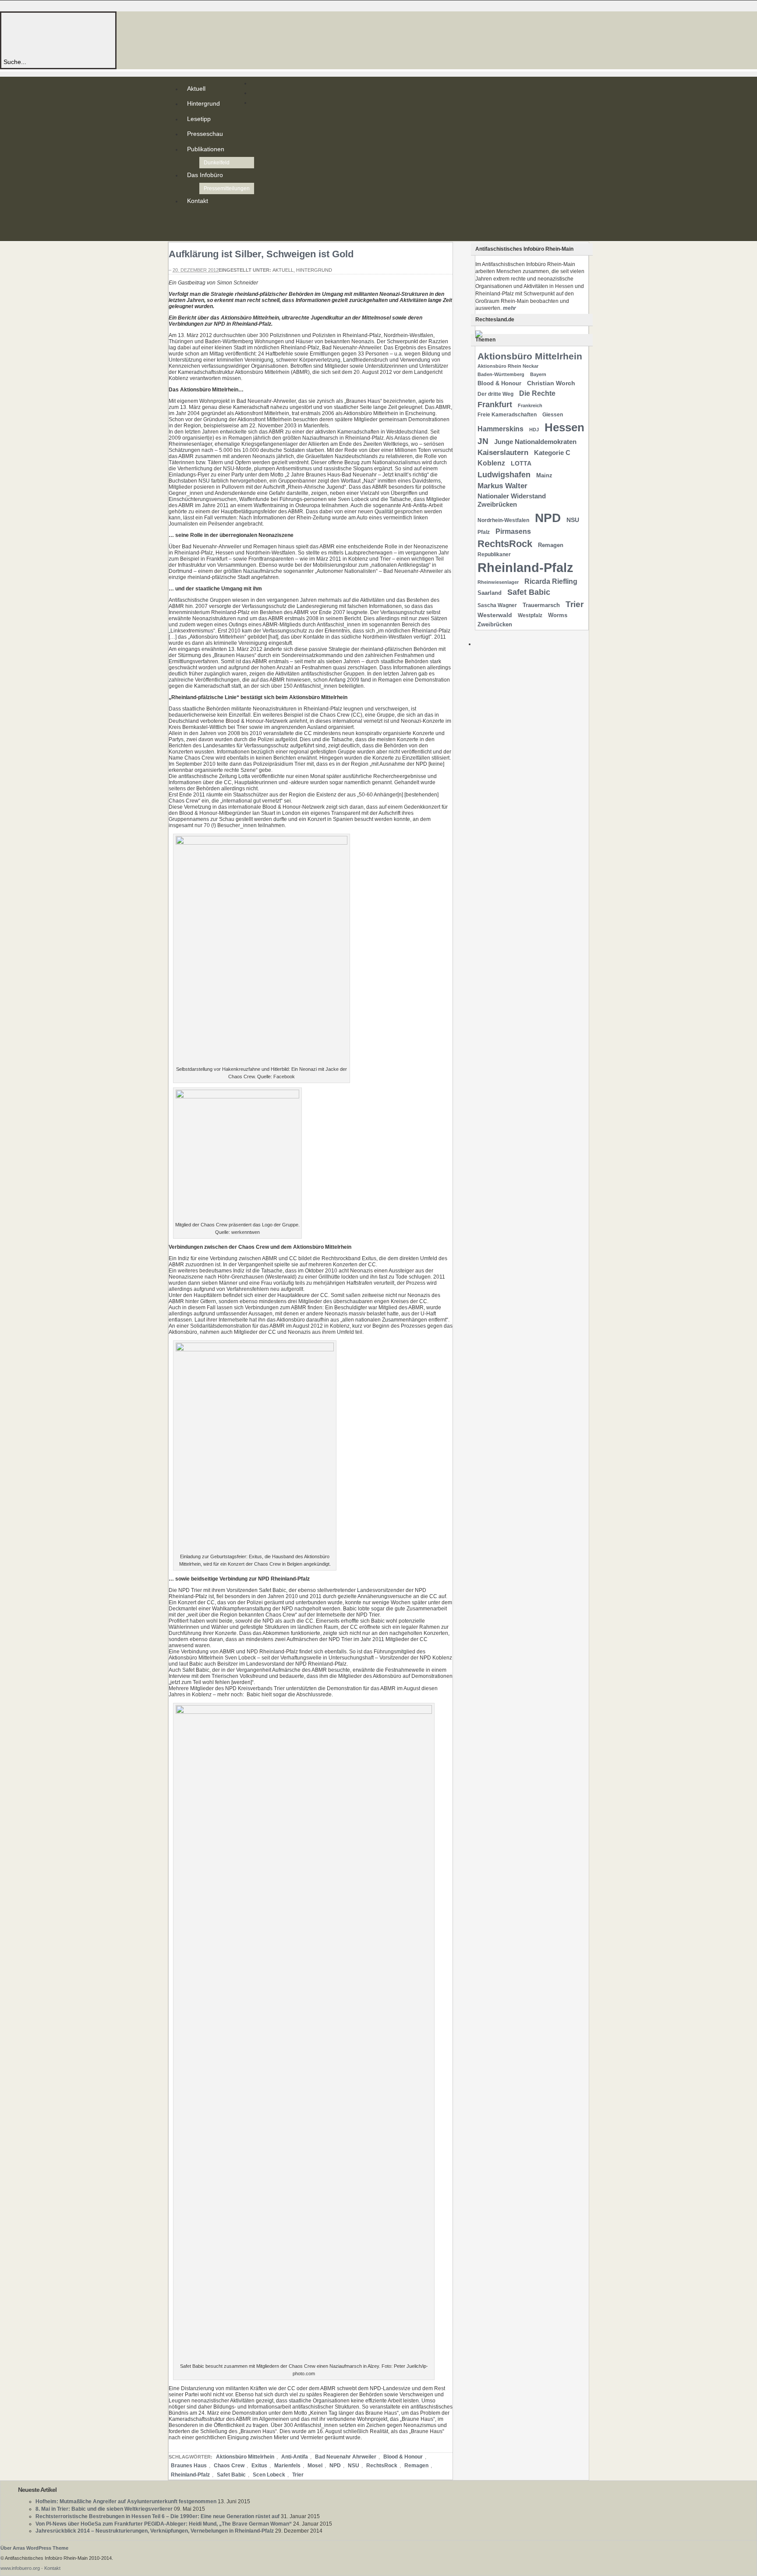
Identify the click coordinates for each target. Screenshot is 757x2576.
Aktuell (196, 89)
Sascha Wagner (497, 605)
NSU (354, 2466)
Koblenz (491, 463)
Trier (298, 2475)
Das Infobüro (205, 175)
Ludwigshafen (504, 474)
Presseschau (205, 134)
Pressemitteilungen (227, 188)
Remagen (416, 2466)
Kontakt (198, 201)
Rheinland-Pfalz (190, 2475)
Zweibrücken (495, 624)
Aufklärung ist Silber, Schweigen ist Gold (261, 254)
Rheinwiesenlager (498, 582)
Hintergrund (203, 103)
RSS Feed (189, 218)
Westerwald (495, 615)
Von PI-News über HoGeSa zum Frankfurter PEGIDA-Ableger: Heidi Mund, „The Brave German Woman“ (164, 2524)
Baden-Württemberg (501, 374)
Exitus (259, 2466)
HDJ (534, 430)
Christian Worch (551, 383)
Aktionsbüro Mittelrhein (245, 2457)
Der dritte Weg (495, 394)
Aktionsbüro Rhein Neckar (508, 366)
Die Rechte (537, 393)
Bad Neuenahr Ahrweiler (346, 2457)
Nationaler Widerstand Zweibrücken (512, 500)
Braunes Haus (189, 2466)
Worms (558, 615)
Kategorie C (552, 453)
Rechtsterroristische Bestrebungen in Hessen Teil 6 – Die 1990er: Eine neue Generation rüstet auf (157, 2516)
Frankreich (530, 405)
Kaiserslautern (503, 453)
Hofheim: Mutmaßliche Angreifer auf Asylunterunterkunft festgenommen (126, 2501)
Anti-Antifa (295, 2457)
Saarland (490, 593)
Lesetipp (199, 119)
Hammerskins (501, 429)
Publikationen (206, 149)
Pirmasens (513, 531)
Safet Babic (231, 2475)
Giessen (553, 415)
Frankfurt (495, 404)
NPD (335, 2466)
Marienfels (287, 2466)
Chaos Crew (229, 2466)
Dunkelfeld (217, 163)
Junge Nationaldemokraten (535, 442)
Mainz (544, 475)
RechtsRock (382, 2466)
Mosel (315, 2466)
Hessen (564, 427)
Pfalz (484, 532)
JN (483, 441)
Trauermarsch (541, 605)
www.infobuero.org (20, 2568)
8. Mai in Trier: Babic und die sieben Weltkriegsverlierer (104, 2509)
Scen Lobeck (269, 2475)
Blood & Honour (403, 2457)
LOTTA (521, 463)
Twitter (189, 225)
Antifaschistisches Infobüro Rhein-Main (122, 35)
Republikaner (494, 554)
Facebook (189, 232)
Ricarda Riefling (551, 581)
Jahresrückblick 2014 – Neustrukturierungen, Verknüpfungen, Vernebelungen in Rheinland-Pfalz (155, 2531)
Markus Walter (502, 486)
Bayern (538, 374)
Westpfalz (530, 615)
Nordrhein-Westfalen (503, 520)
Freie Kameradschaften (507, 415)
